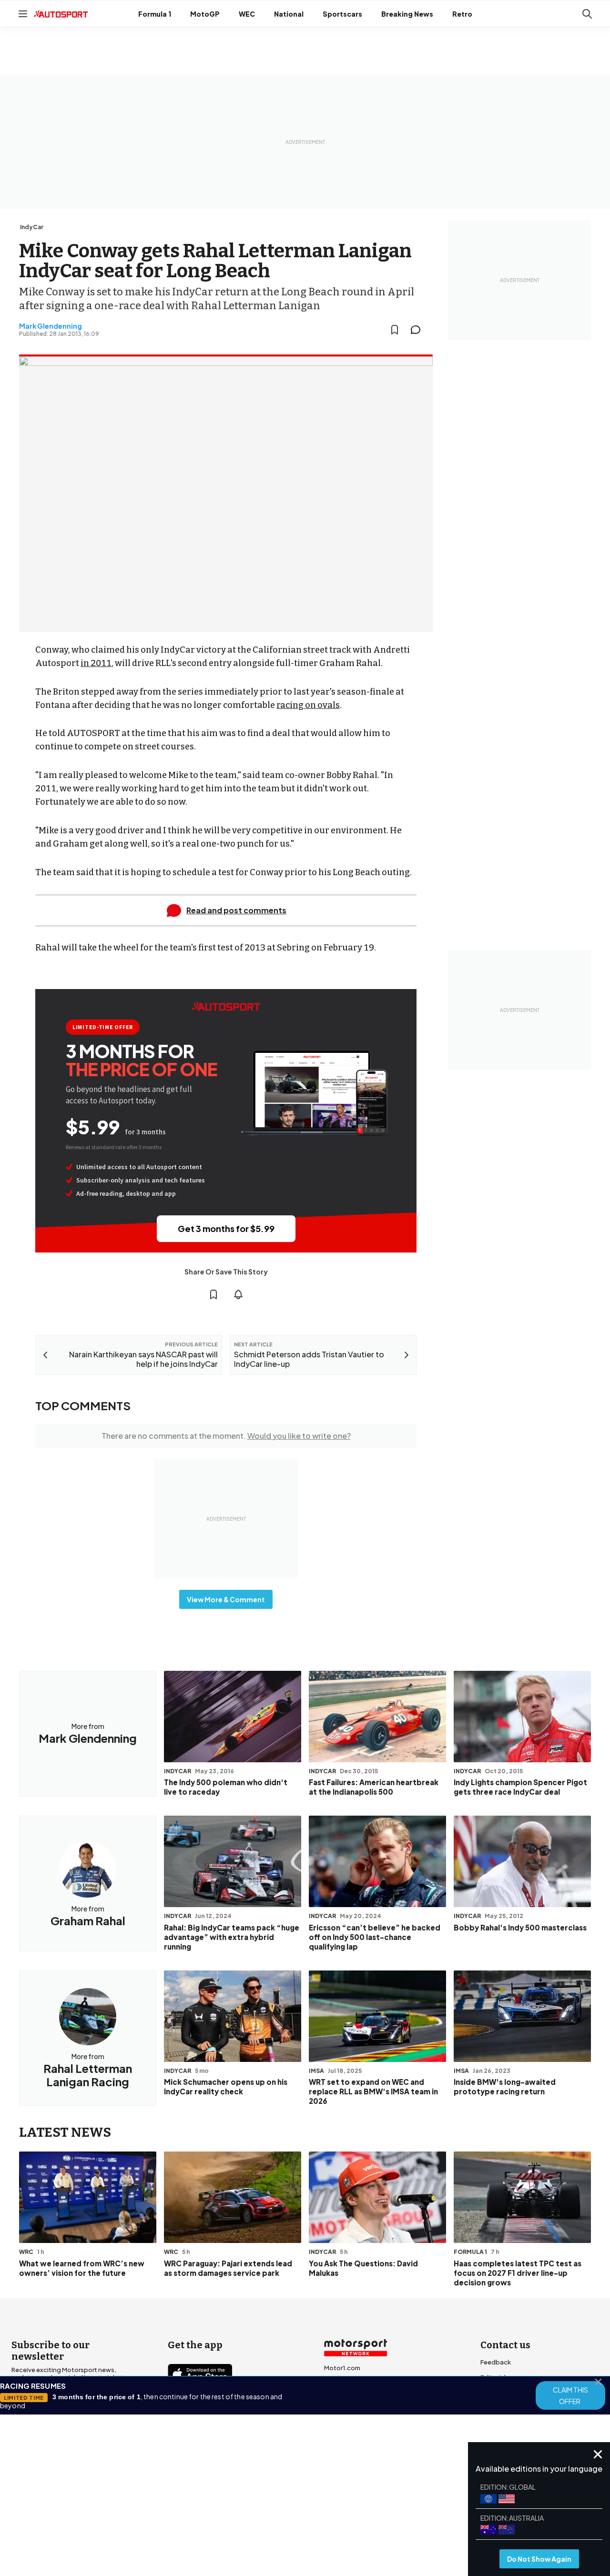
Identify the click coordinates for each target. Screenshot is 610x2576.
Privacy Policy (359, 2500)
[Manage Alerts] (238, 1294)
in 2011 (96, 663)
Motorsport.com (349, 2398)
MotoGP (205, 14)
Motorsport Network (286, 2513)
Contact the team (508, 2423)
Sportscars (342, 14)
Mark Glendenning (51, 326)
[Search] (587, 14)
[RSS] (257, 2457)
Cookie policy (310, 2500)
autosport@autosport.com (523, 2393)
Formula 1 (155, 14)
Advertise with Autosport (518, 2408)
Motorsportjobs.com (356, 2383)
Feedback (496, 2362)
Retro (462, 14)
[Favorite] (395, 330)
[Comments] (418, 330)
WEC (247, 14)
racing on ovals (308, 705)
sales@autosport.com (515, 2438)
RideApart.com (347, 2429)
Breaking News (407, 14)
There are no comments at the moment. (226, 1436)
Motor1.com (342, 2368)
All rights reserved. (351, 2513)
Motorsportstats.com (357, 2414)
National (289, 14)
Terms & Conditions (252, 2500)
